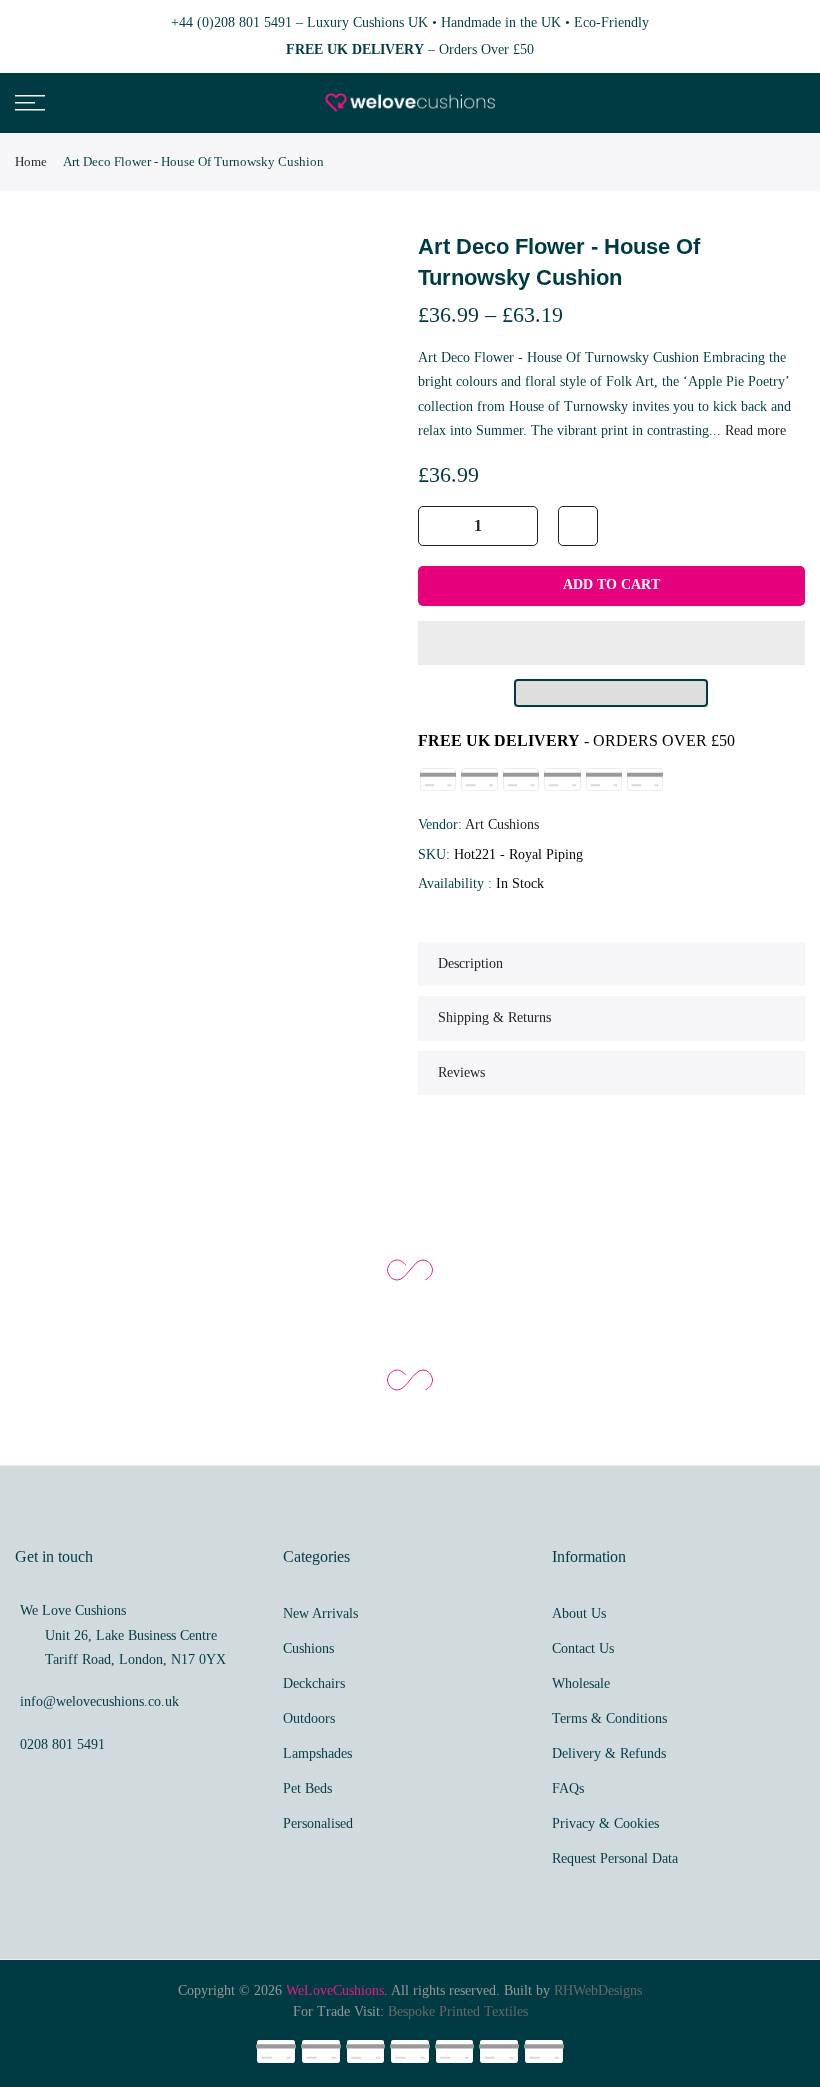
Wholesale (581, 1683)
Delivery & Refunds (609, 1753)
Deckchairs (314, 1683)
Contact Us (583, 1648)
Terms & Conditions (609, 1718)
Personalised (318, 1823)
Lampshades (317, 1753)
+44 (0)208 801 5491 (231, 22)
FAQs (568, 1788)
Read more (753, 430)
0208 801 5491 (62, 1744)
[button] (612, 643)
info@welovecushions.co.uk (99, 1701)
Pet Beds (307, 1788)
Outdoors (309, 1718)
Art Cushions (502, 824)
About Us (579, 1613)
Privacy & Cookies (605, 1823)
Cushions (308, 1648)
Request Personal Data (615, 1858)
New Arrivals (320, 1613)
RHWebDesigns (598, 1990)
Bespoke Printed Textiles (458, 2011)
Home (31, 161)
